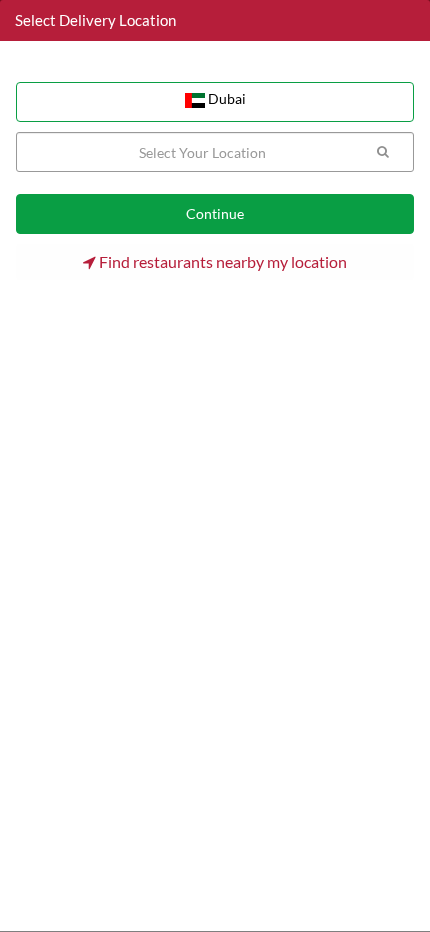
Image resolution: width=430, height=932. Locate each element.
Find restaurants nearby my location (221, 261)
